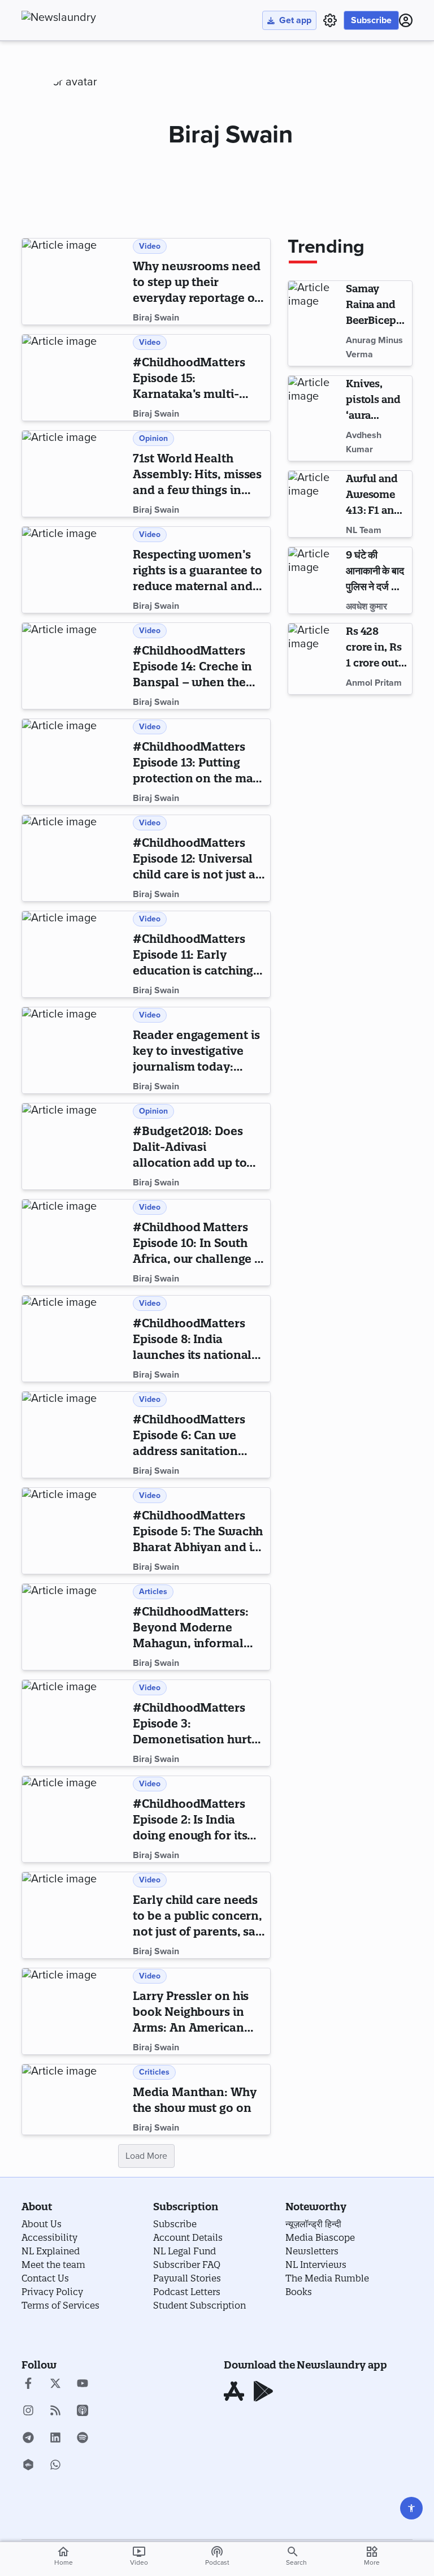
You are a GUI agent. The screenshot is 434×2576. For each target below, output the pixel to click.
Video (139, 2556)
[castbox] (28, 2466)
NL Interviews (316, 2265)
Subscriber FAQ (187, 2265)
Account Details (188, 2237)
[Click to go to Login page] (406, 20)
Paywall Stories (187, 2278)
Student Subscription (199, 2305)
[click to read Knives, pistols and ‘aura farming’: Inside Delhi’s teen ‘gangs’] (315, 418)
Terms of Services (60, 2305)
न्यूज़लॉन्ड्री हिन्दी (313, 2224)
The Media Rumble (327, 2278)
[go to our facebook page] (28, 2384)
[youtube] (83, 2384)
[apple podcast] (83, 2412)
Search (296, 2562)
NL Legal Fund (185, 2251)
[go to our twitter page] (55, 2384)
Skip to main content (78, 76)
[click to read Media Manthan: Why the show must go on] (75, 2099)
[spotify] (83, 2439)
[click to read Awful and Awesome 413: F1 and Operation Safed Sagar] (315, 504)
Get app (295, 20)
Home (64, 2556)
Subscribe (371, 20)
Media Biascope (320, 2237)
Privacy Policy (52, 2292)
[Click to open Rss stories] (55, 2412)
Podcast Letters (187, 2292)
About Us (42, 2224)
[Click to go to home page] (84, 18)
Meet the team (53, 2265)
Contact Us (45, 2278)
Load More (146, 2156)
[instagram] (28, 2412)
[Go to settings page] (411, 2508)
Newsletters (312, 2251)
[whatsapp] (55, 2466)
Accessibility (49, 2237)
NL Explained (51, 2251)
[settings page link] (330, 20)
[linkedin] (55, 2439)
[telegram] (28, 2439)
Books (299, 2292)
